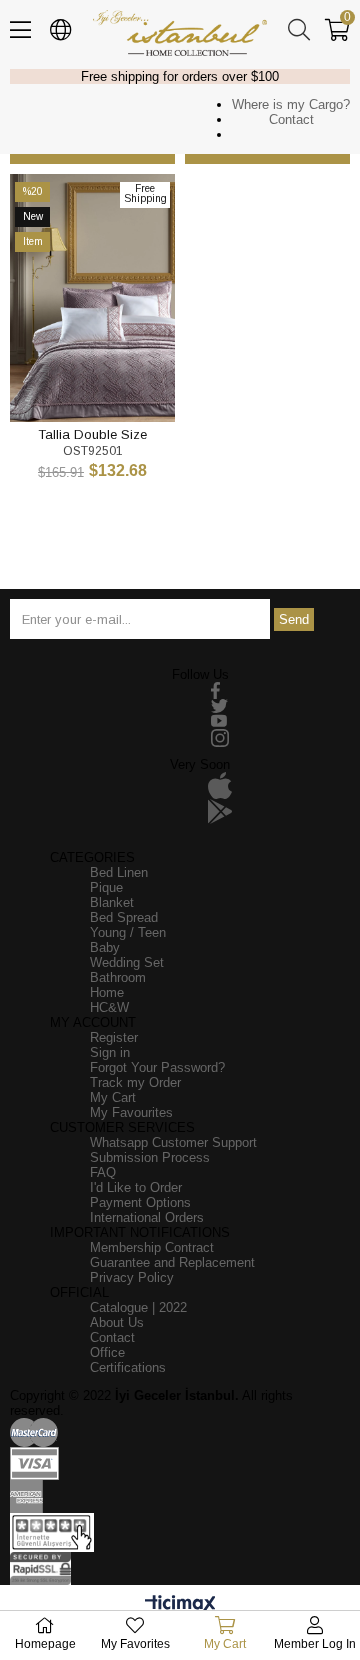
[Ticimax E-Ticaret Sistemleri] (180, 1605)
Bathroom (118, 977)
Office (107, 1352)
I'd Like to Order (136, 1187)
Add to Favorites (70, 384)
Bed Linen (119, 872)
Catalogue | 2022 (138, 1307)
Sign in (110, 1052)
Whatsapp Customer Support (173, 1142)
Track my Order (135, 1082)
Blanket (112, 902)
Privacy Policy (132, 1277)
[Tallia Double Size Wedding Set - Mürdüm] (92, 298)
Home (107, 992)
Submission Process (150, 1157)
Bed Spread (124, 917)
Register (114, 1037)
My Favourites (131, 1112)
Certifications (128, 1367)
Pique (106, 887)
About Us (117, 1322)
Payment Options (140, 1202)
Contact (291, 119)
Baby (105, 947)
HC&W (109, 1007)
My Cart (113, 1097)
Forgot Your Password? (157, 1067)
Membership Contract (152, 1247)
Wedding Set (127, 962)
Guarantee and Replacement (172, 1262)
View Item (115, 384)
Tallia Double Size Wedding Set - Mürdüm (92, 433)
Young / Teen (128, 932)
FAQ (103, 1172)
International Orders (147, 1217)
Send (294, 619)
